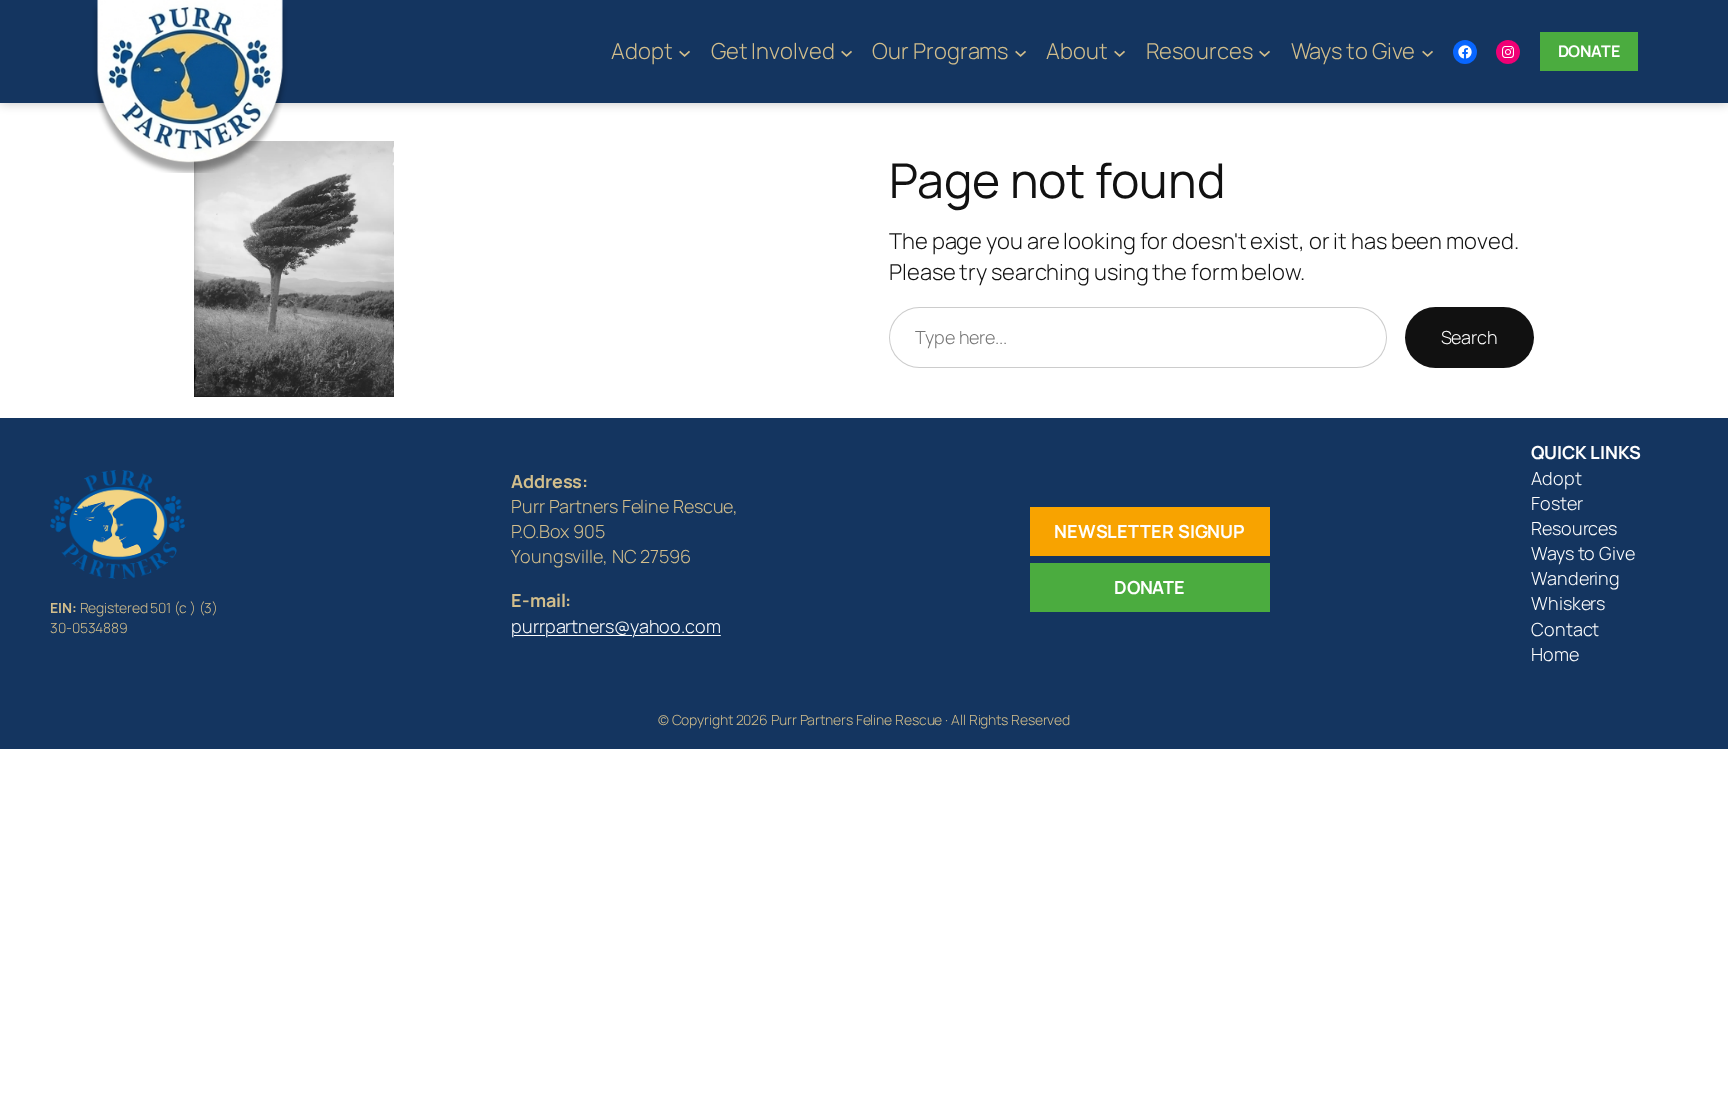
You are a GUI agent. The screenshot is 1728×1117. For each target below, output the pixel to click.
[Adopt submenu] (684, 51)
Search (1469, 337)
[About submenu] (1119, 51)
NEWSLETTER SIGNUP (1149, 531)
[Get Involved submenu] (846, 51)
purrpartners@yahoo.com (616, 626)
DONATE (1149, 587)
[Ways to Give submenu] (1427, 51)
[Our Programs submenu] (1020, 51)
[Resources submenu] (1264, 51)
